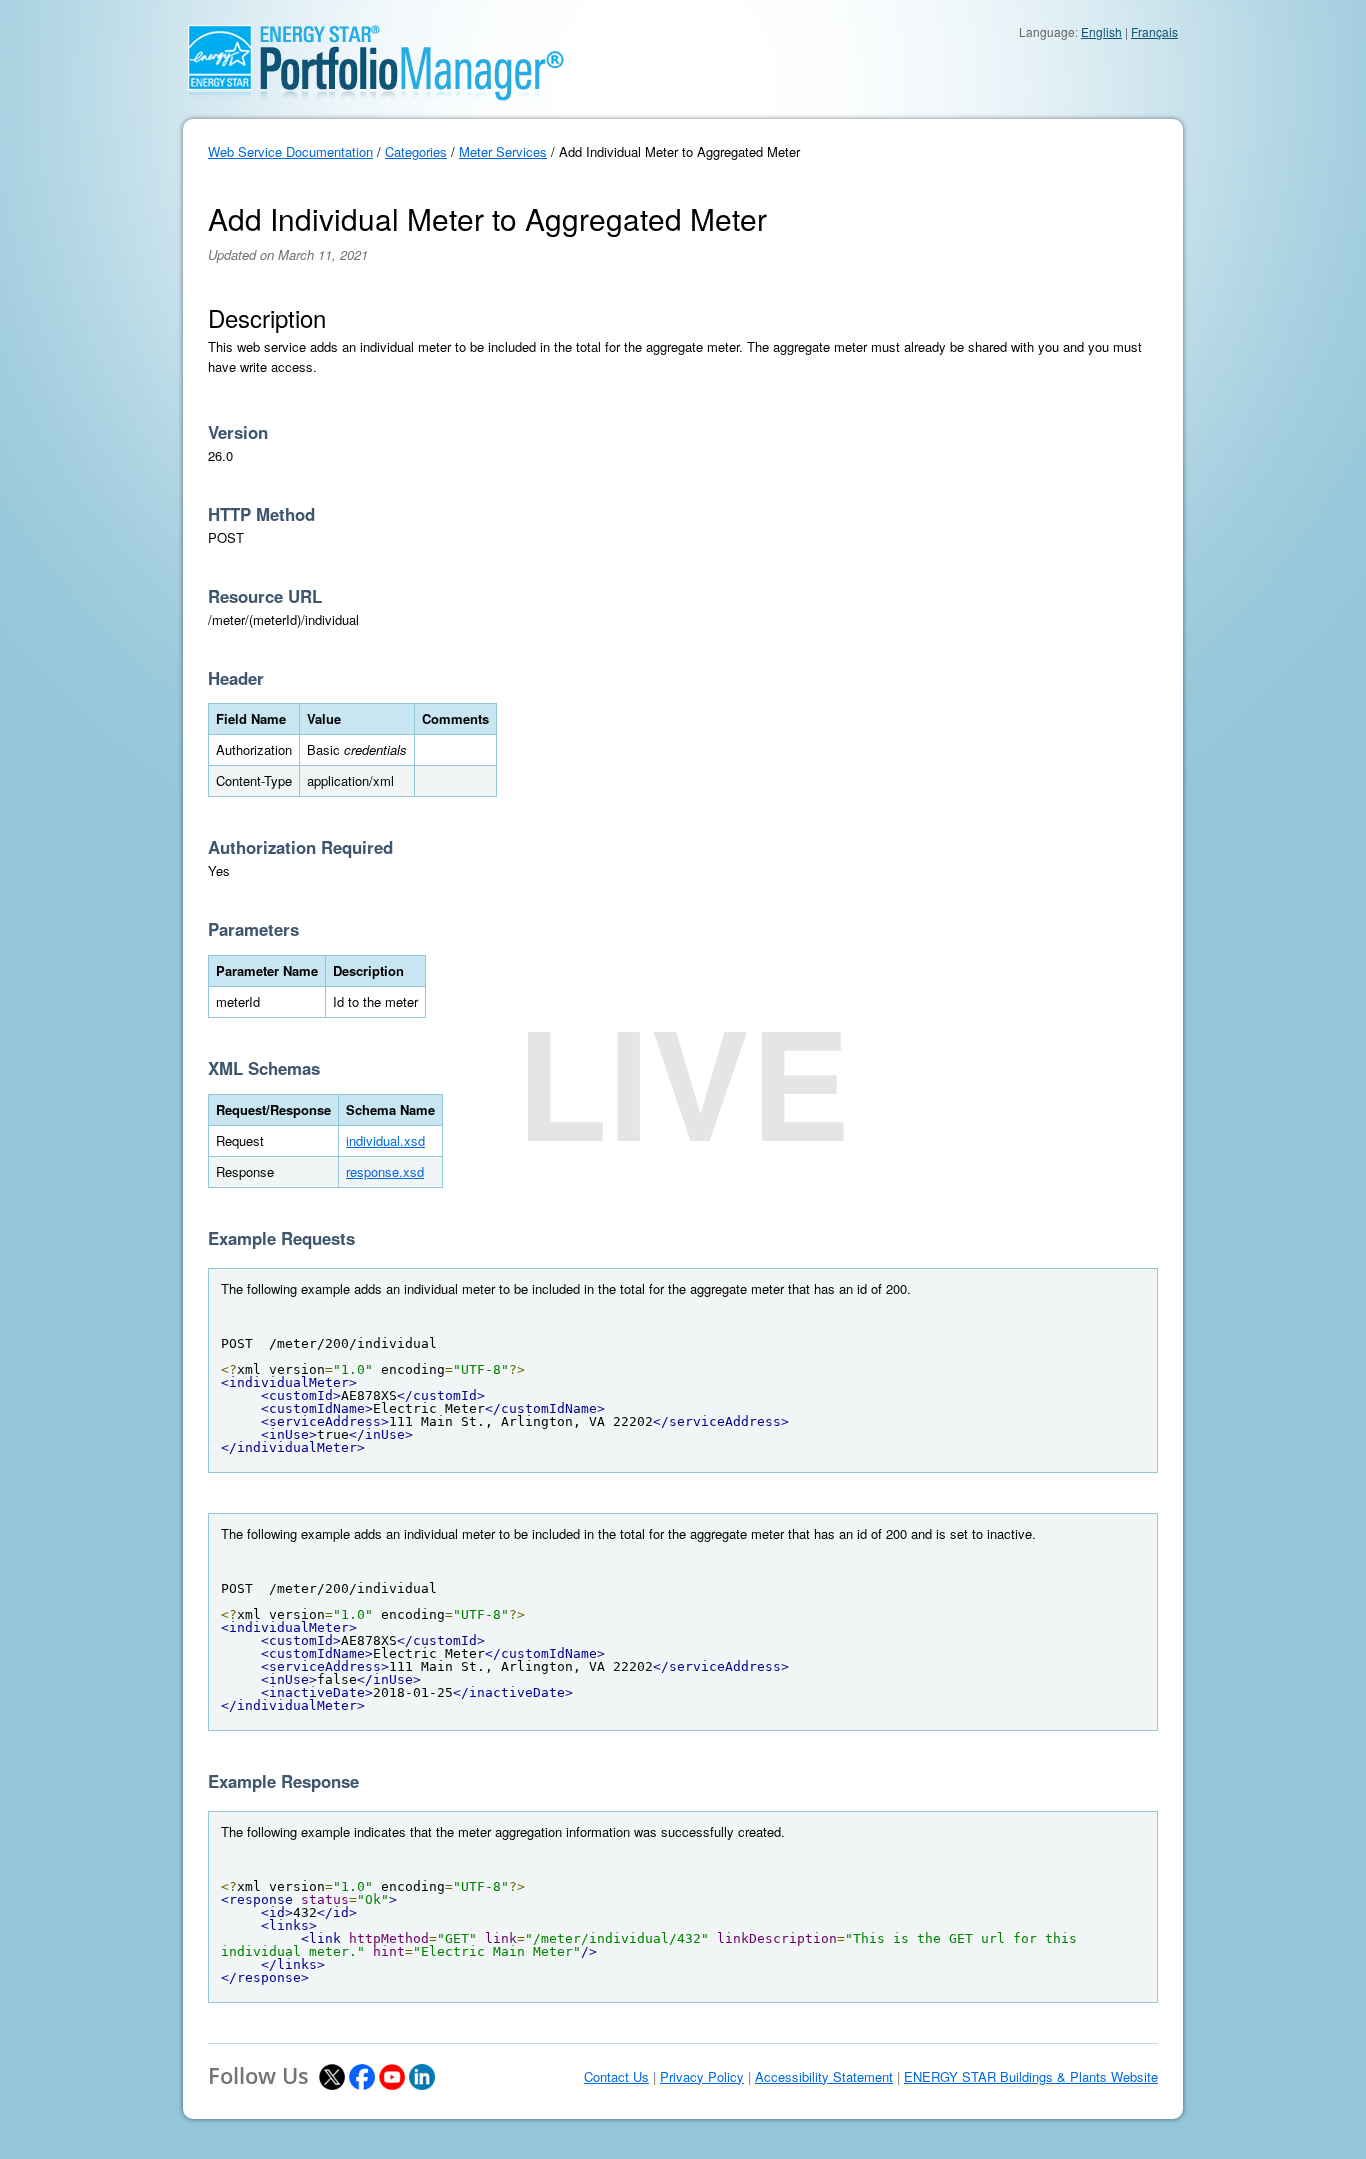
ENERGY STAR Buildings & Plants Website (1031, 2077)
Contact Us (616, 2077)
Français (1154, 31)
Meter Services (503, 151)
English (1101, 31)
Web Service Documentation (290, 151)
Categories (416, 151)
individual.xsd (385, 1140)
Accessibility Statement (824, 2077)
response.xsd (385, 1171)
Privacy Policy (702, 2077)
